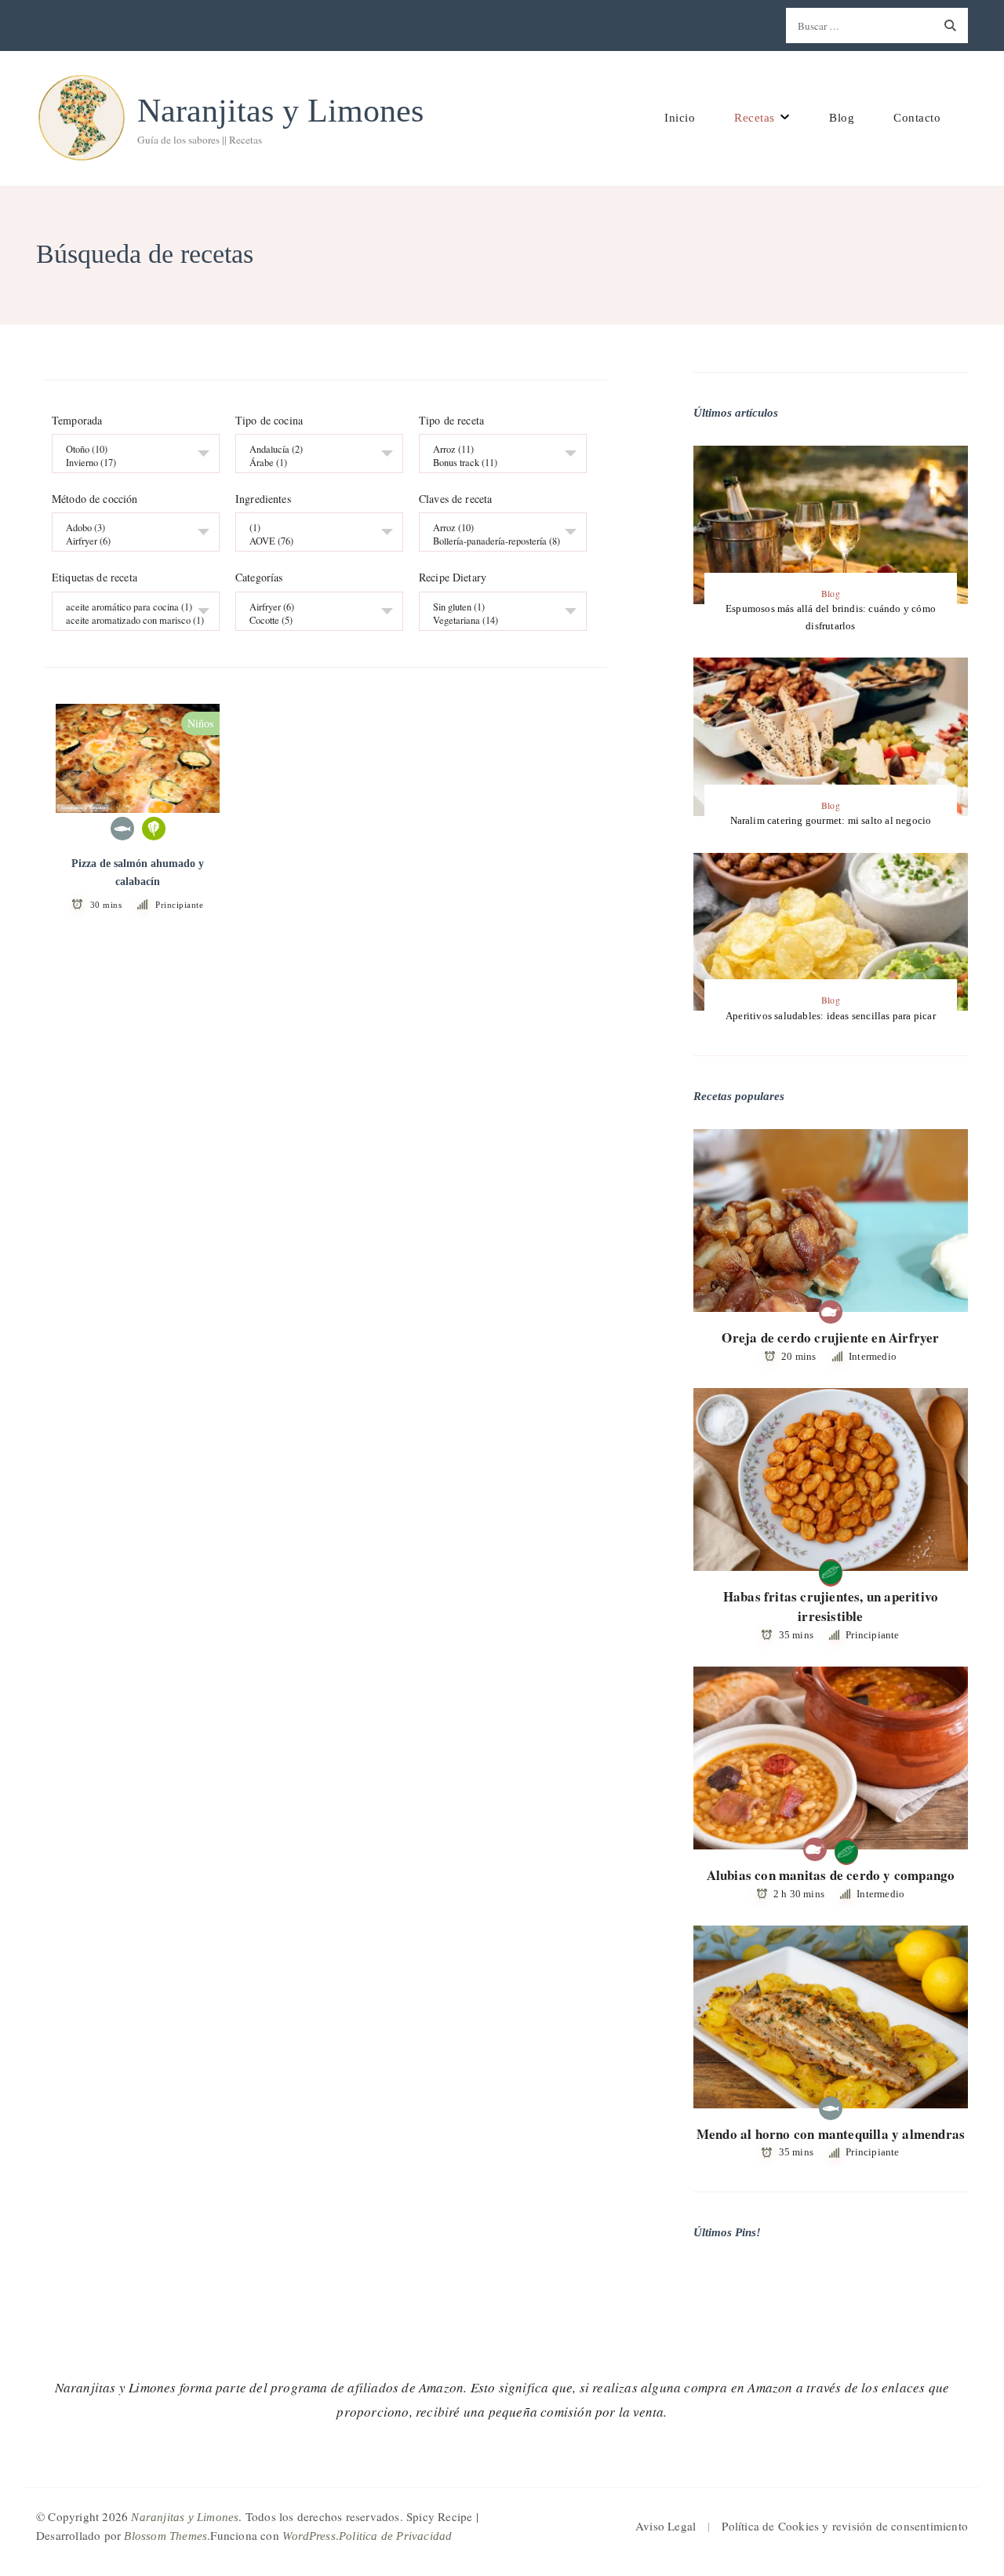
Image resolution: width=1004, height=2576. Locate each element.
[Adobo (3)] (130, 528)
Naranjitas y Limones (280, 111)
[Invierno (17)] (130, 463)
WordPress (309, 2536)
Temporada (77, 421)
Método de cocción (95, 500)
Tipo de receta (451, 421)
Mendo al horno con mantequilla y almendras (831, 2134)
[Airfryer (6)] (130, 542)
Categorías (259, 578)
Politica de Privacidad (395, 2536)
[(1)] (313, 528)
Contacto (917, 118)
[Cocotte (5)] (313, 620)
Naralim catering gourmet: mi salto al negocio (831, 820)
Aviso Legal (666, 2526)
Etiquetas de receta (95, 578)
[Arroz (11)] (497, 450)
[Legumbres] (831, 1571)
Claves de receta (455, 500)
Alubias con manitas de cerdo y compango (831, 1875)
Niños (200, 723)
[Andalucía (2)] (313, 450)
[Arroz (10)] (497, 528)
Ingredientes (263, 500)
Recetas (755, 118)
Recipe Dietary (453, 578)
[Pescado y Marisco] (122, 829)
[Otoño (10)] (130, 450)
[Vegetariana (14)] (497, 620)
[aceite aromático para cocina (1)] (130, 607)
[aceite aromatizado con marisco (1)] (130, 620)
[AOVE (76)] (313, 542)
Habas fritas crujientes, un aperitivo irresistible (831, 1607)
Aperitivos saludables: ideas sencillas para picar (831, 1016)
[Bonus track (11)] (497, 463)
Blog (842, 118)
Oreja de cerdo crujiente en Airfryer (830, 1337)
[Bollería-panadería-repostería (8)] (497, 542)
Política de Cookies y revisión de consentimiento (845, 2526)
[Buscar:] (859, 26)
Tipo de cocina (269, 421)
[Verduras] (154, 829)
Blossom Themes (166, 2536)
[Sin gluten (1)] (497, 607)
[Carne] (831, 1312)
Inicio (680, 118)
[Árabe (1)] (313, 463)
